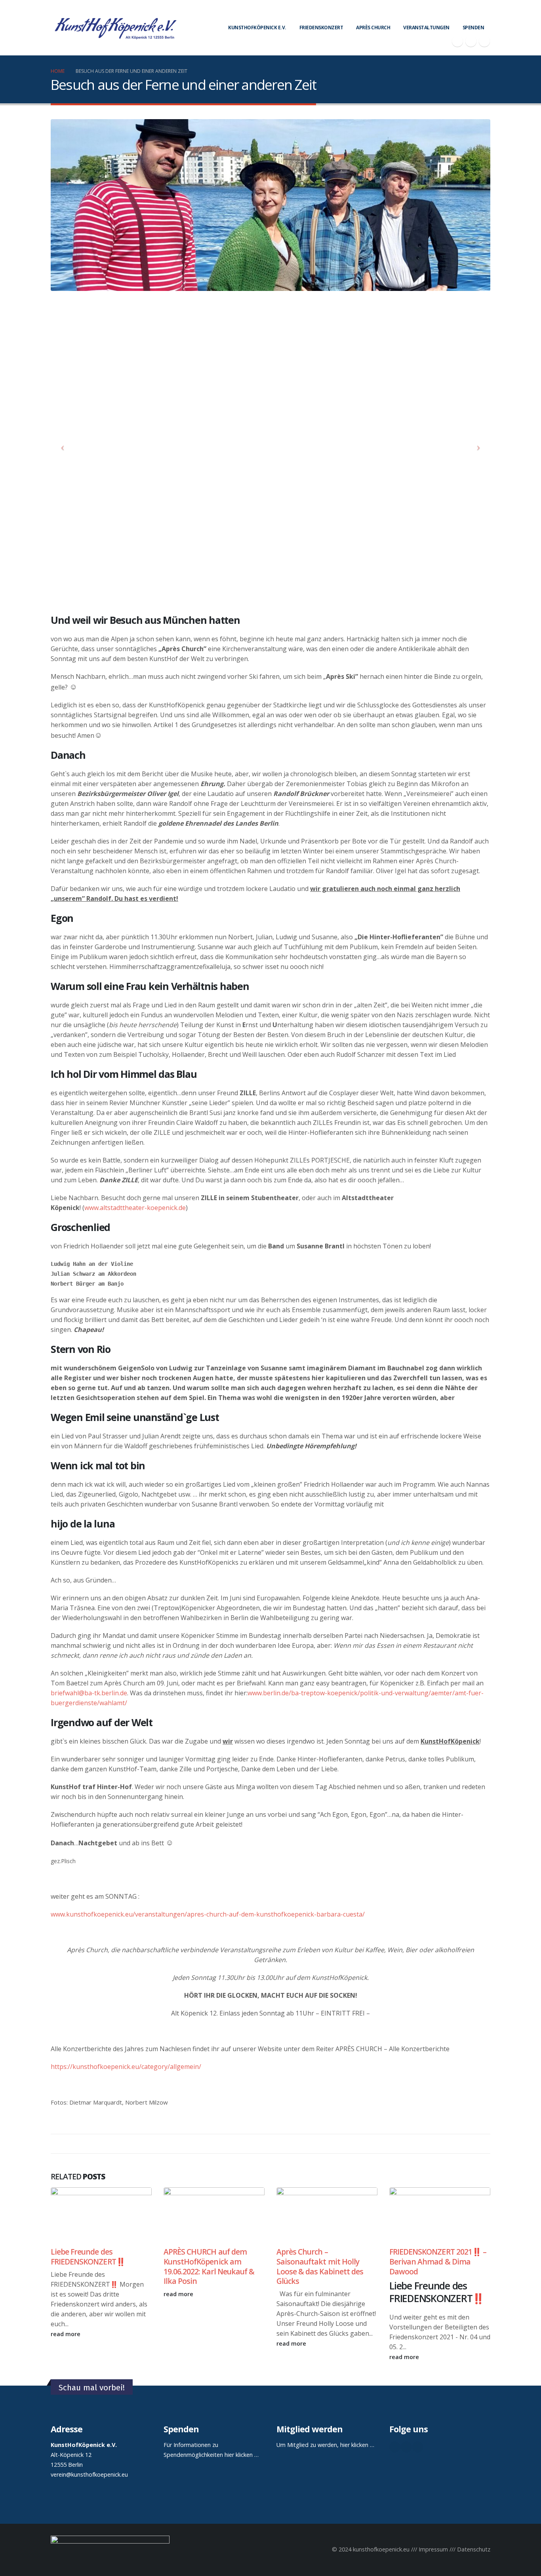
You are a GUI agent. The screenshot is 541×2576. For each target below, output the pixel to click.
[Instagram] (484, 41)
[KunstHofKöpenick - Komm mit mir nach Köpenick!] (115, 28)
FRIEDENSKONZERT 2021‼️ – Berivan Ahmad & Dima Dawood (438, 2262)
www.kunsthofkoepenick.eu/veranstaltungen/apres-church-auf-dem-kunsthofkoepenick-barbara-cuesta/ (208, 1914)
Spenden (473, 28)
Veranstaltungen (426, 28)
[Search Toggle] (487, 12)
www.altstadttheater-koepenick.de (135, 1208)
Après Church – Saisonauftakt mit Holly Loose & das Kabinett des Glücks (320, 2266)
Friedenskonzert (321, 28)
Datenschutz (474, 2549)
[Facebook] (457, 41)
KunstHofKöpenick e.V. (257, 28)
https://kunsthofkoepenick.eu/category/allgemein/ (126, 2067)
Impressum (433, 2549)
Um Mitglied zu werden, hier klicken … (325, 2445)
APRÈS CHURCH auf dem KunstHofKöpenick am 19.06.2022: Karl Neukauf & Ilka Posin (209, 2266)
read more (66, 2334)
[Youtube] (471, 41)
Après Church (373, 28)
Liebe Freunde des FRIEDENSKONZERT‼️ (88, 2257)
